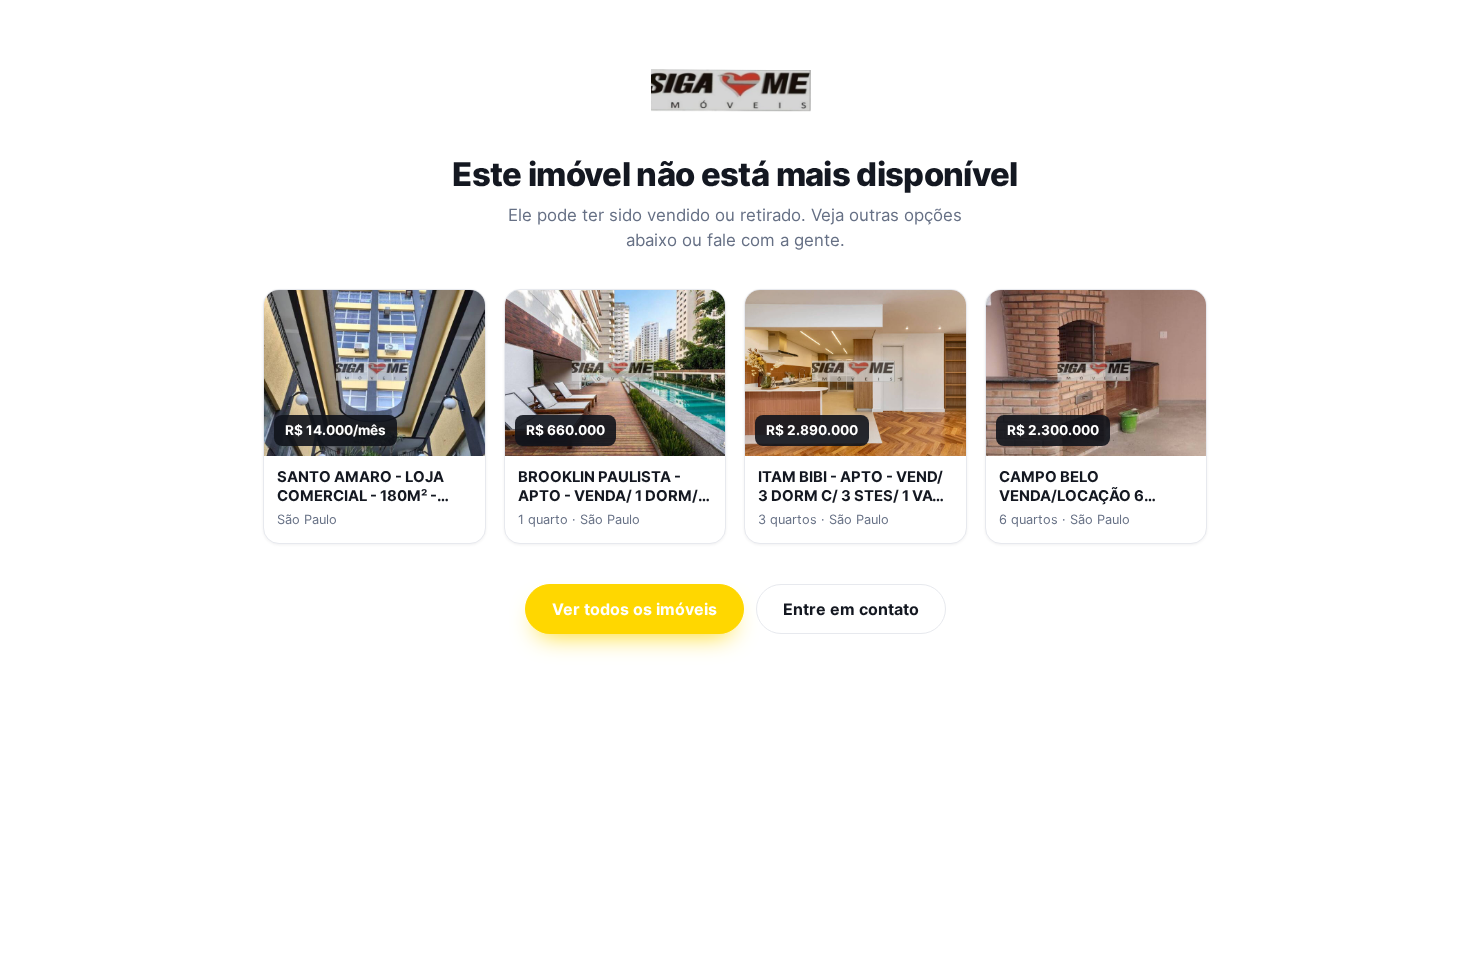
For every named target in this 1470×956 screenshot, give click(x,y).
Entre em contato (851, 609)
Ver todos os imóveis (634, 609)
